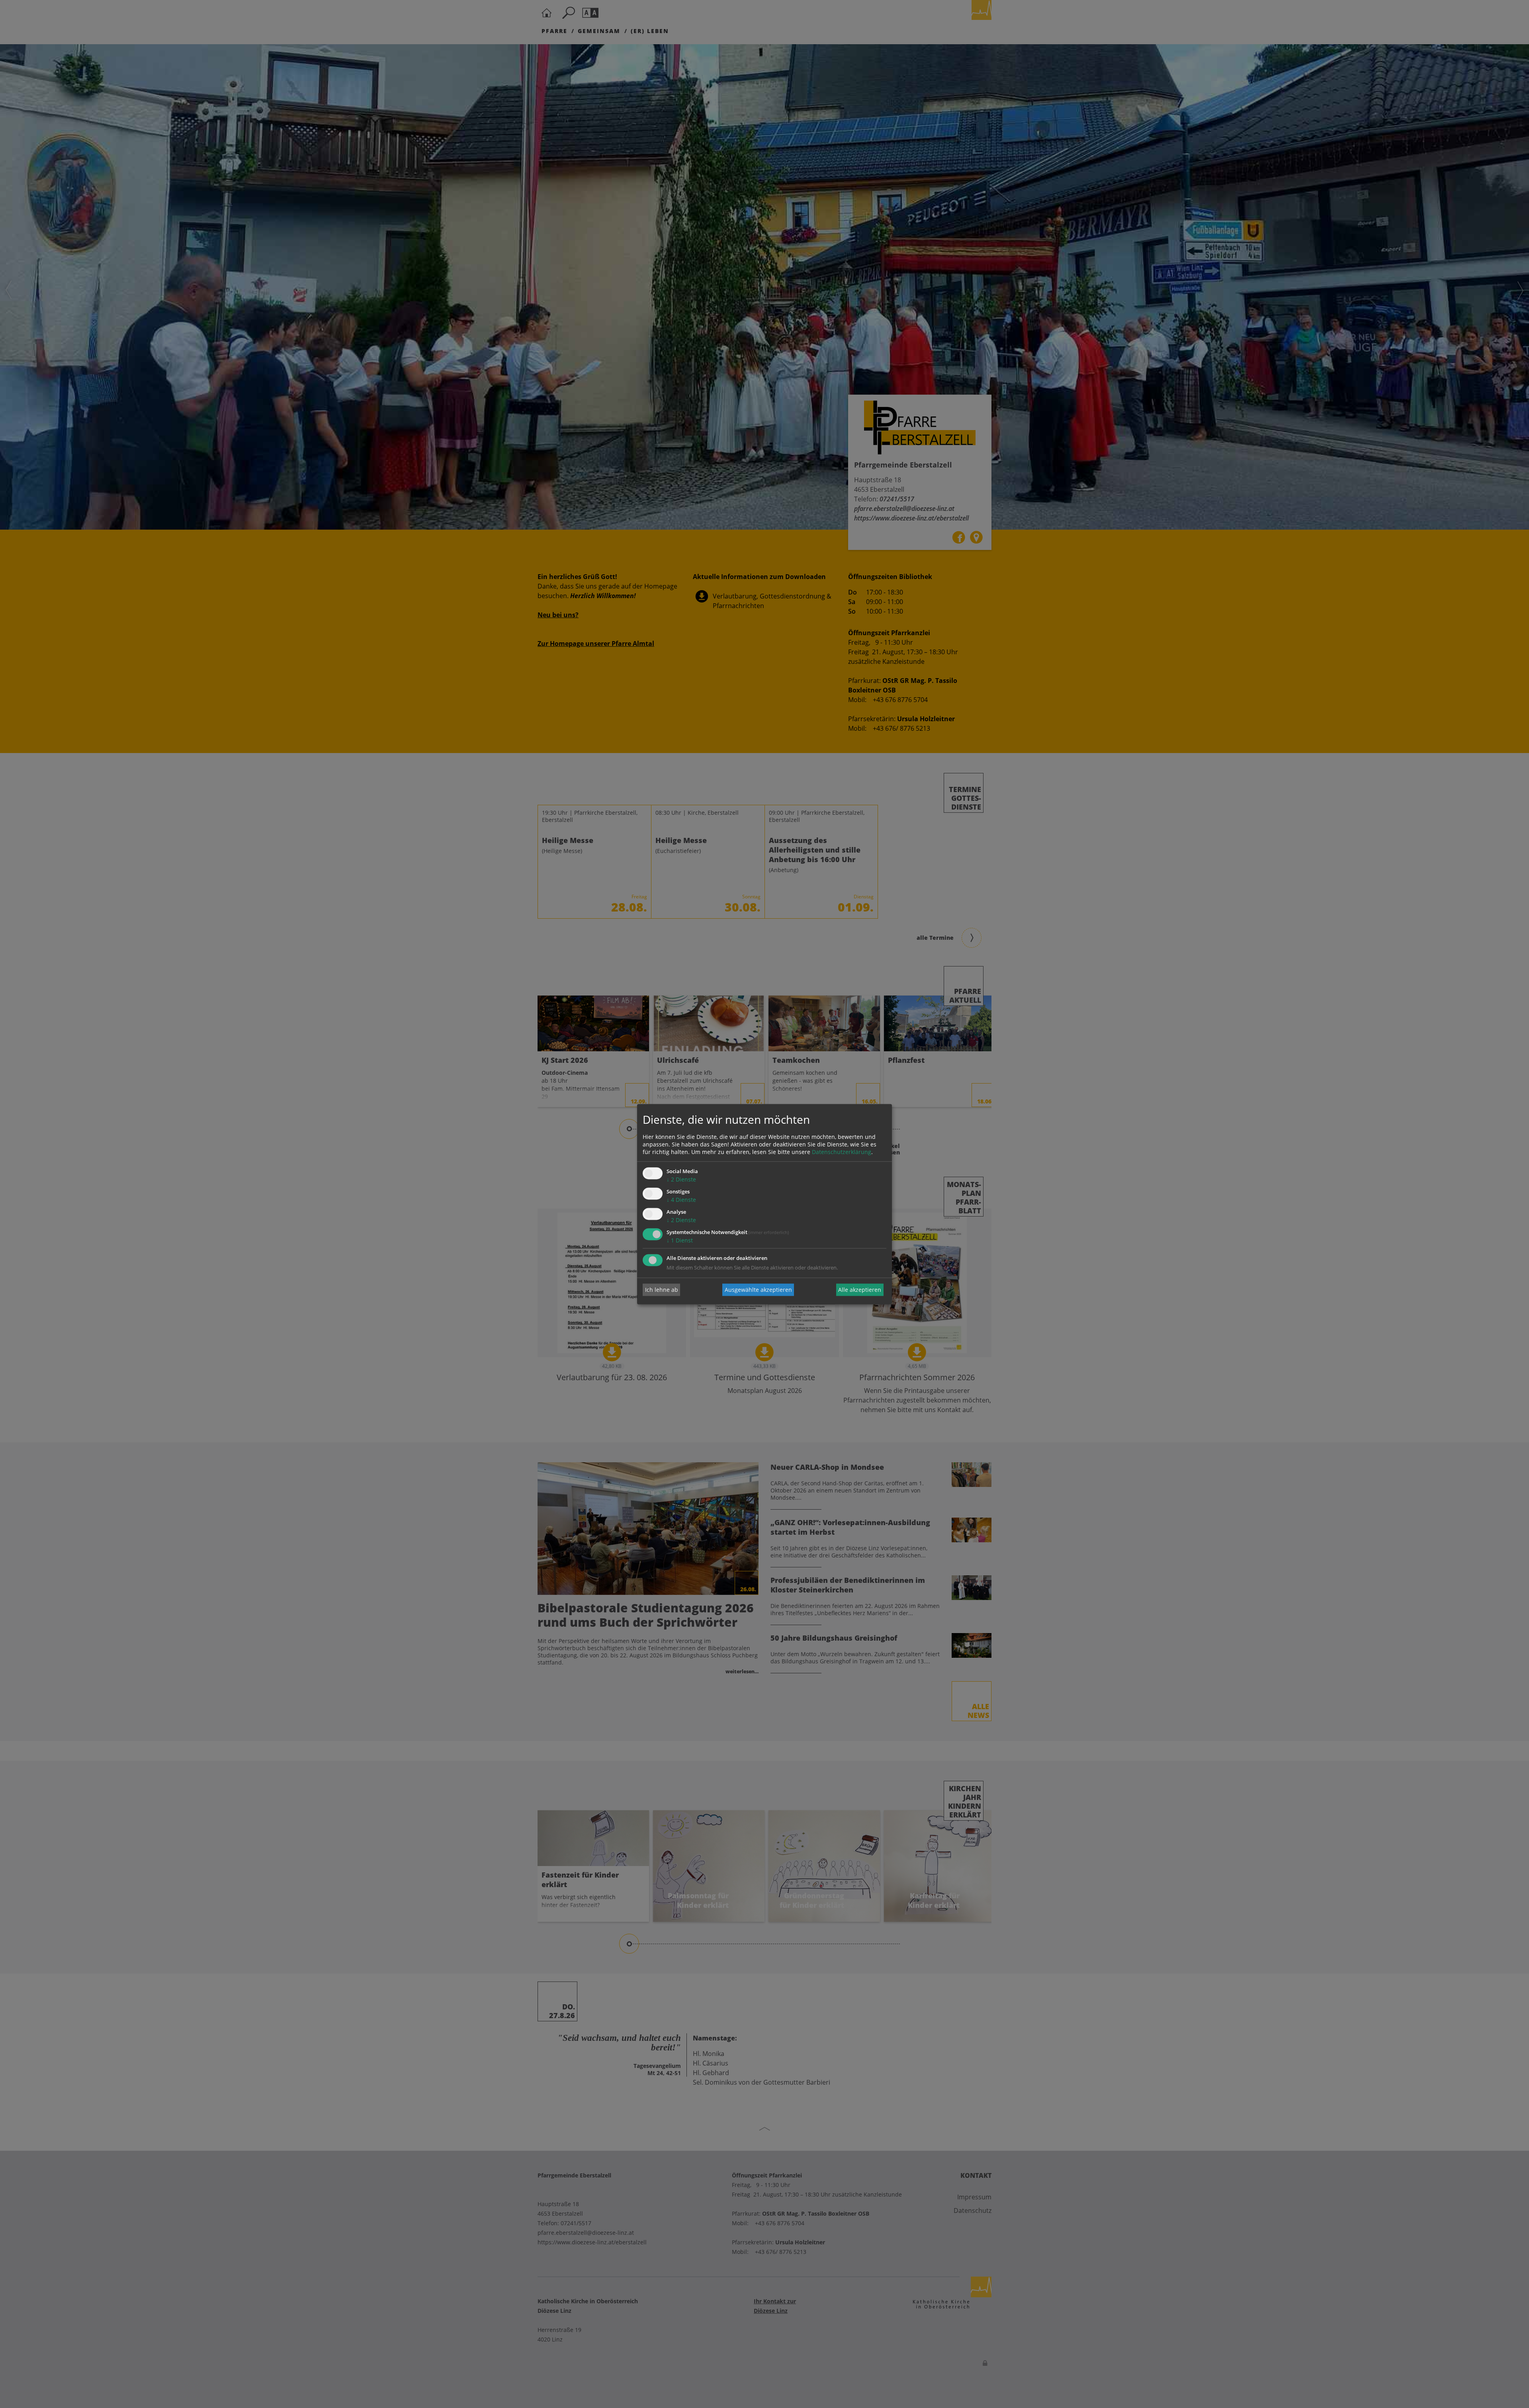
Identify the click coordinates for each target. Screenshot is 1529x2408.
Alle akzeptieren (860, 1290)
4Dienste (681, 1200)
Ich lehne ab (662, 1290)
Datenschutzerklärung (842, 1152)
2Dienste (681, 1180)
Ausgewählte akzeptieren (758, 1290)
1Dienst (680, 1240)
